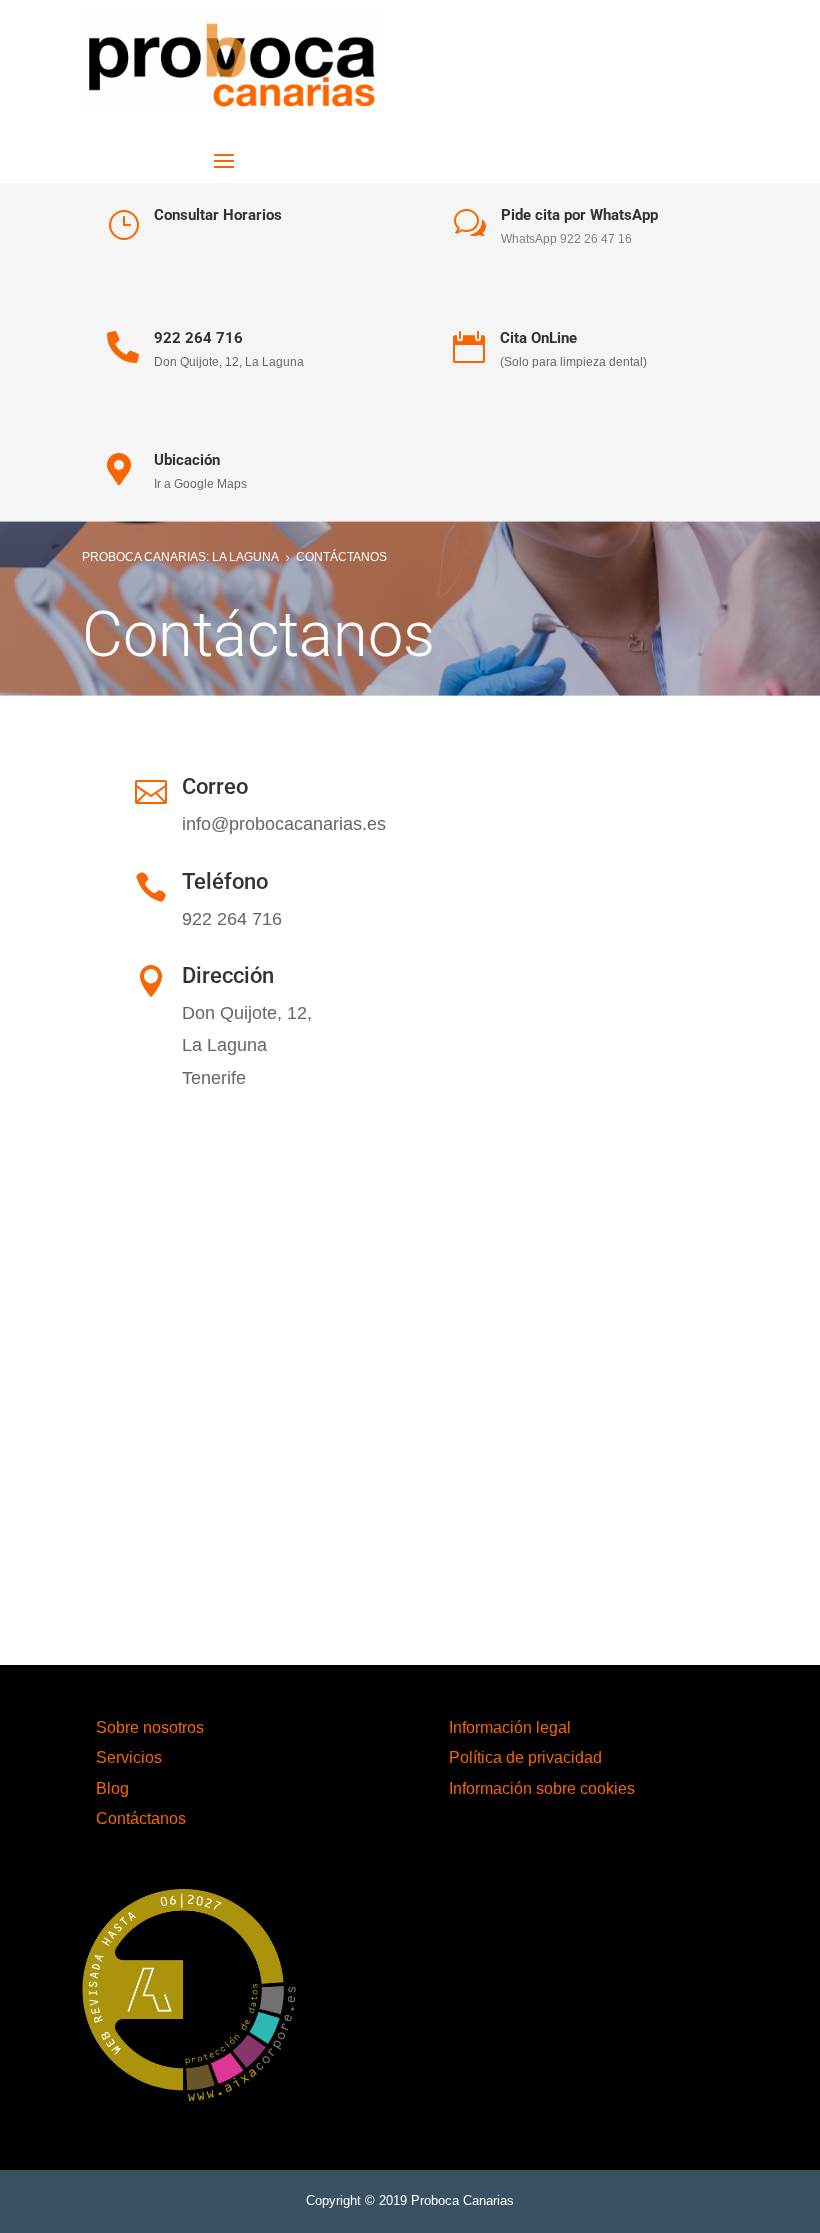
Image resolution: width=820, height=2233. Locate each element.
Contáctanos (141, 1818)
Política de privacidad (525, 1757)
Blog (112, 1788)
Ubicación (187, 460)
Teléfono (225, 881)
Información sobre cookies (542, 1788)
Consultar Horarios (218, 215)
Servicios (129, 1757)
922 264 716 (198, 338)
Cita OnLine (538, 338)
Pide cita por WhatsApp (579, 215)
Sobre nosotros (150, 1727)
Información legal (510, 1727)
